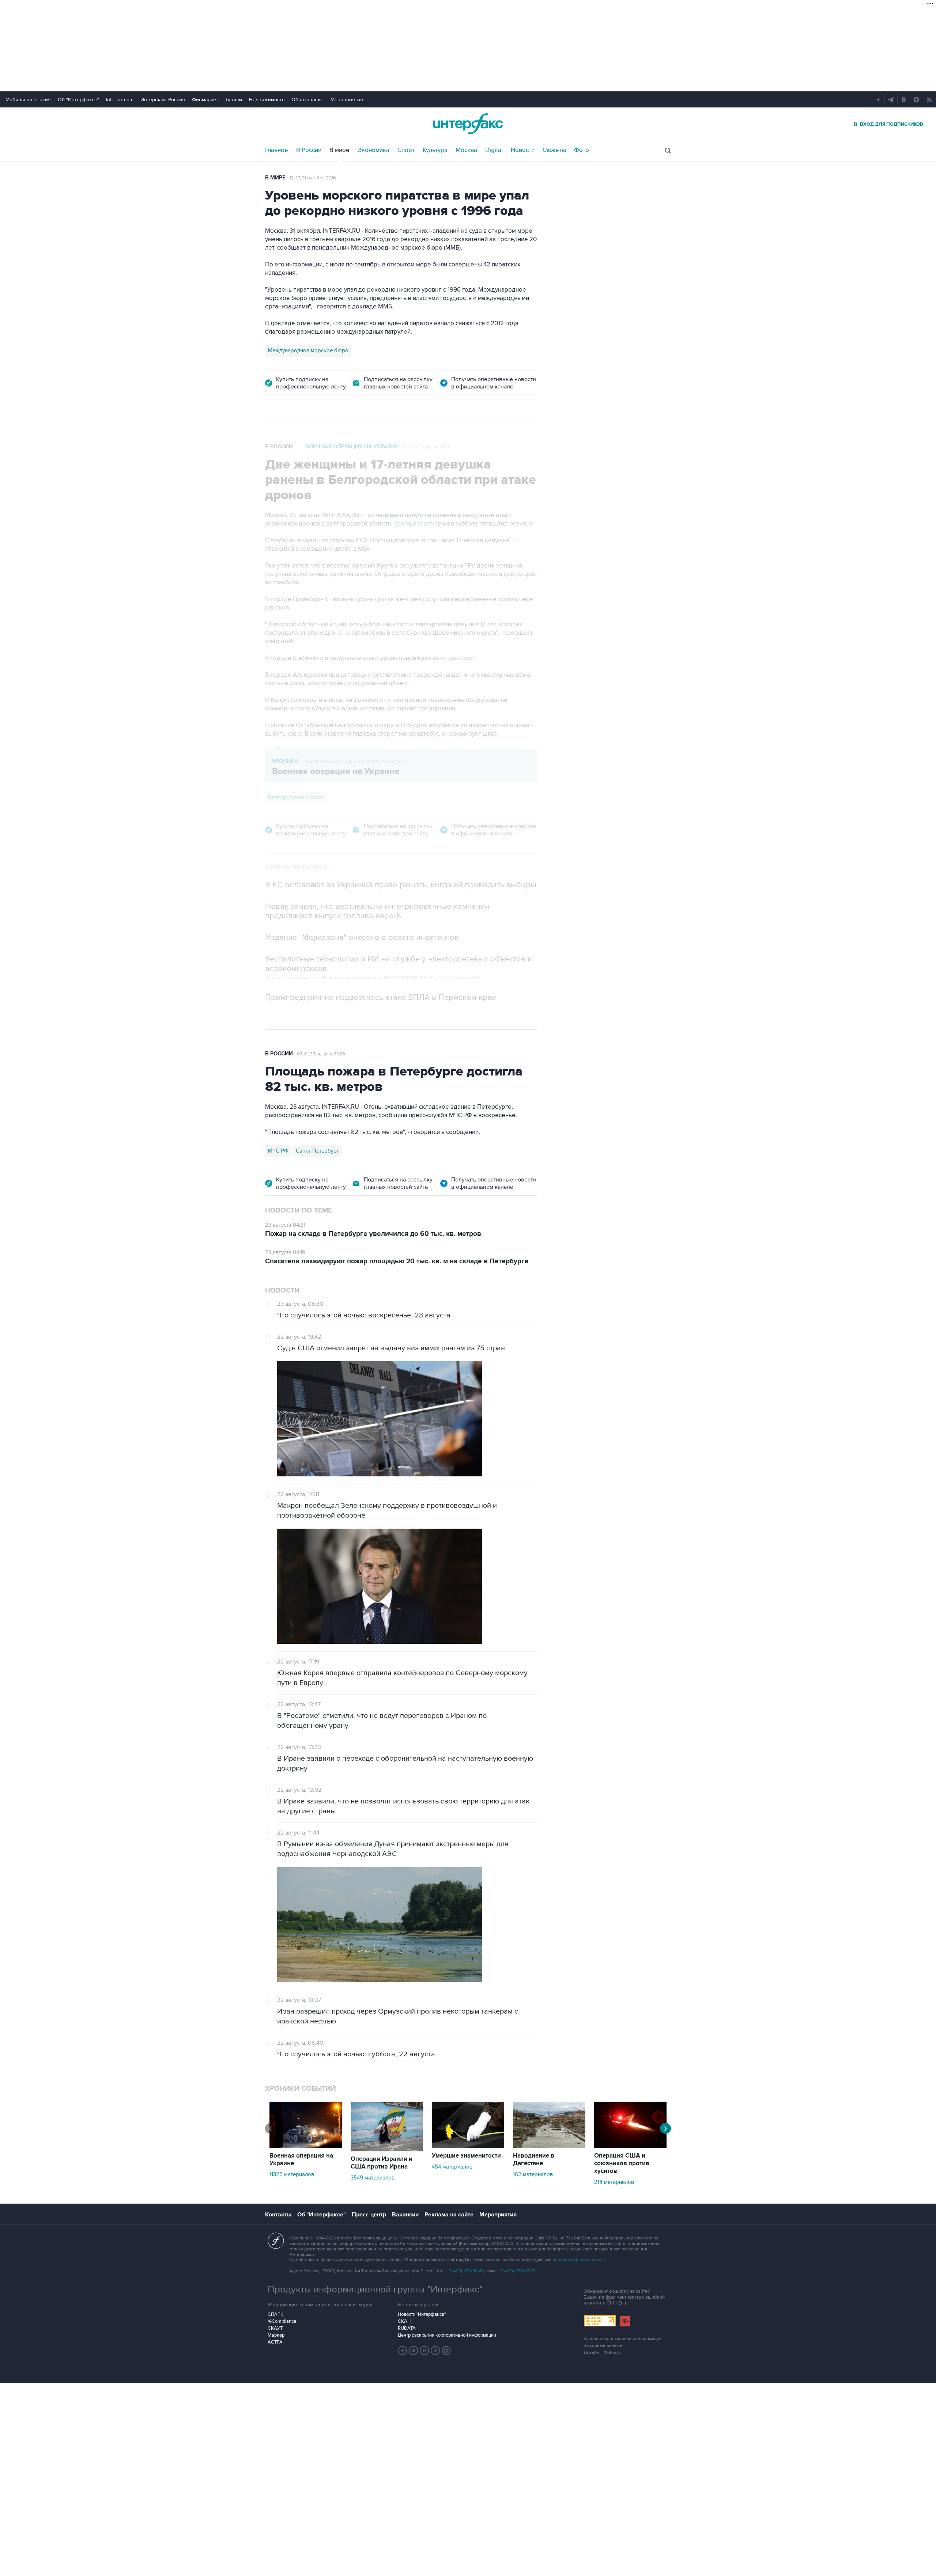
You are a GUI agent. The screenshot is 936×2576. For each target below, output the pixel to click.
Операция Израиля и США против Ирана (382, 2163)
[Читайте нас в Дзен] (403, 2351)
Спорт (406, 150)
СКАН (404, 2321)
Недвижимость (267, 100)
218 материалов (614, 2182)
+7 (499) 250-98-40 (465, 2271)
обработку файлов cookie (579, 2260)
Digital (494, 150)
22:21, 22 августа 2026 (426, 447)
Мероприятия (347, 100)
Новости (523, 150)
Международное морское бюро (308, 350)
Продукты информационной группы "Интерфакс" (375, 2289)
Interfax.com (120, 100)
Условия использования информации (623, 2339)
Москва (466, 150)
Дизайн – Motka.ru (602, 2353)
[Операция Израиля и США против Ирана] (387, 2150)
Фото (582, 150)
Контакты (278, 2215)
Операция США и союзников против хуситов (622, 2163)
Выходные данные (603, 2346)
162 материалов (533, 2174)
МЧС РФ (278, 1151)
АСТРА (275, 2342)
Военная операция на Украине (352, 447)
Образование (307, 100)
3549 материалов (373, 2178)
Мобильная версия (28, 100)
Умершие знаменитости (466, 2156)
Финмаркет (205, 100)
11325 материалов (292, 2174)
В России (309, 150)
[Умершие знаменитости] (468, 2146)
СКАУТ (275, 2328)
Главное (277, 150)
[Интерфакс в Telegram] (414, 2351)
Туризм (234, 100)
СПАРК (275, 2314)
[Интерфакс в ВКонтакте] (424, 2351)
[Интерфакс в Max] (446, 2351)
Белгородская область (297, 797)
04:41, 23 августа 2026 (321, 1054)
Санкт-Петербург (318, 1151)
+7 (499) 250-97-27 (517, 2271)
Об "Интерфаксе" (78, 100)
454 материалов (452, 2167)
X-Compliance (282, 2321)
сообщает (408, 524)
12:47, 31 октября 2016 (313, 178)
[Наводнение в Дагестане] (549, 2146)
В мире (339, 150)
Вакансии (405, 2215)
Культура (435, 150)
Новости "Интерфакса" (422, 2314)
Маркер (276, 2335)
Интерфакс (468, 124)
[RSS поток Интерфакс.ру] (435, 2351)
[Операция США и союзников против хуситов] (630, 2146)
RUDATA (407, 2328)
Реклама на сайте (449, 2215)
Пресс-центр (369, 2215)
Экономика (373, 150)
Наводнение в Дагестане (534, 2160)
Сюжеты (554, 150)
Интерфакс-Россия (163, 100)
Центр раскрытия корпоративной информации (447, 2335)
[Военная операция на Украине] (306, 2146)
